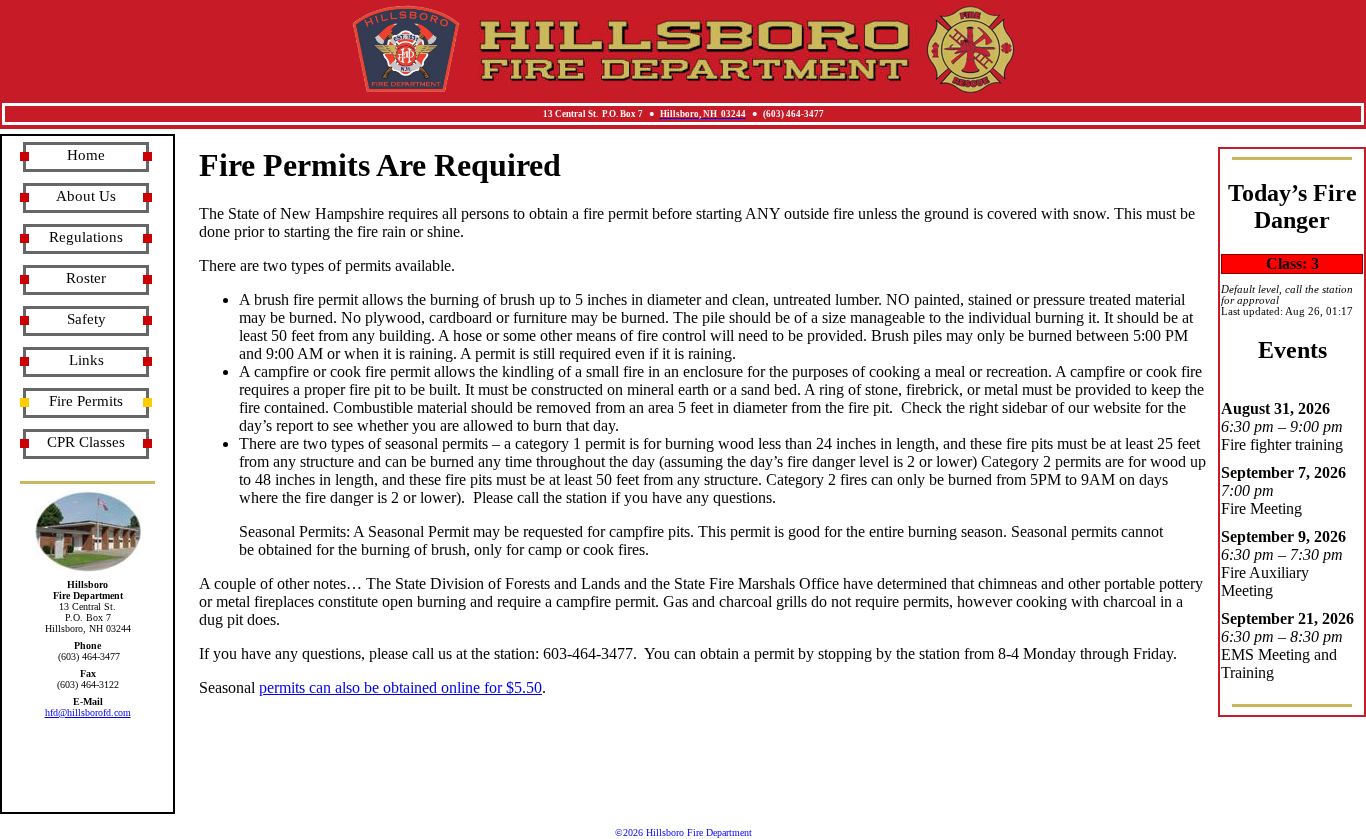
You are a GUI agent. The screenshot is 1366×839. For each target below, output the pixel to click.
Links (86, 360)
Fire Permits (86, 401)
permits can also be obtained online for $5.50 (400, 687)
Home (86, 155)
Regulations (86, 237)
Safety (86, 319)
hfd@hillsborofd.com (88, 712)
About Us (86, 196)
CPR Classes (86, 442)
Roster (86, 278)
